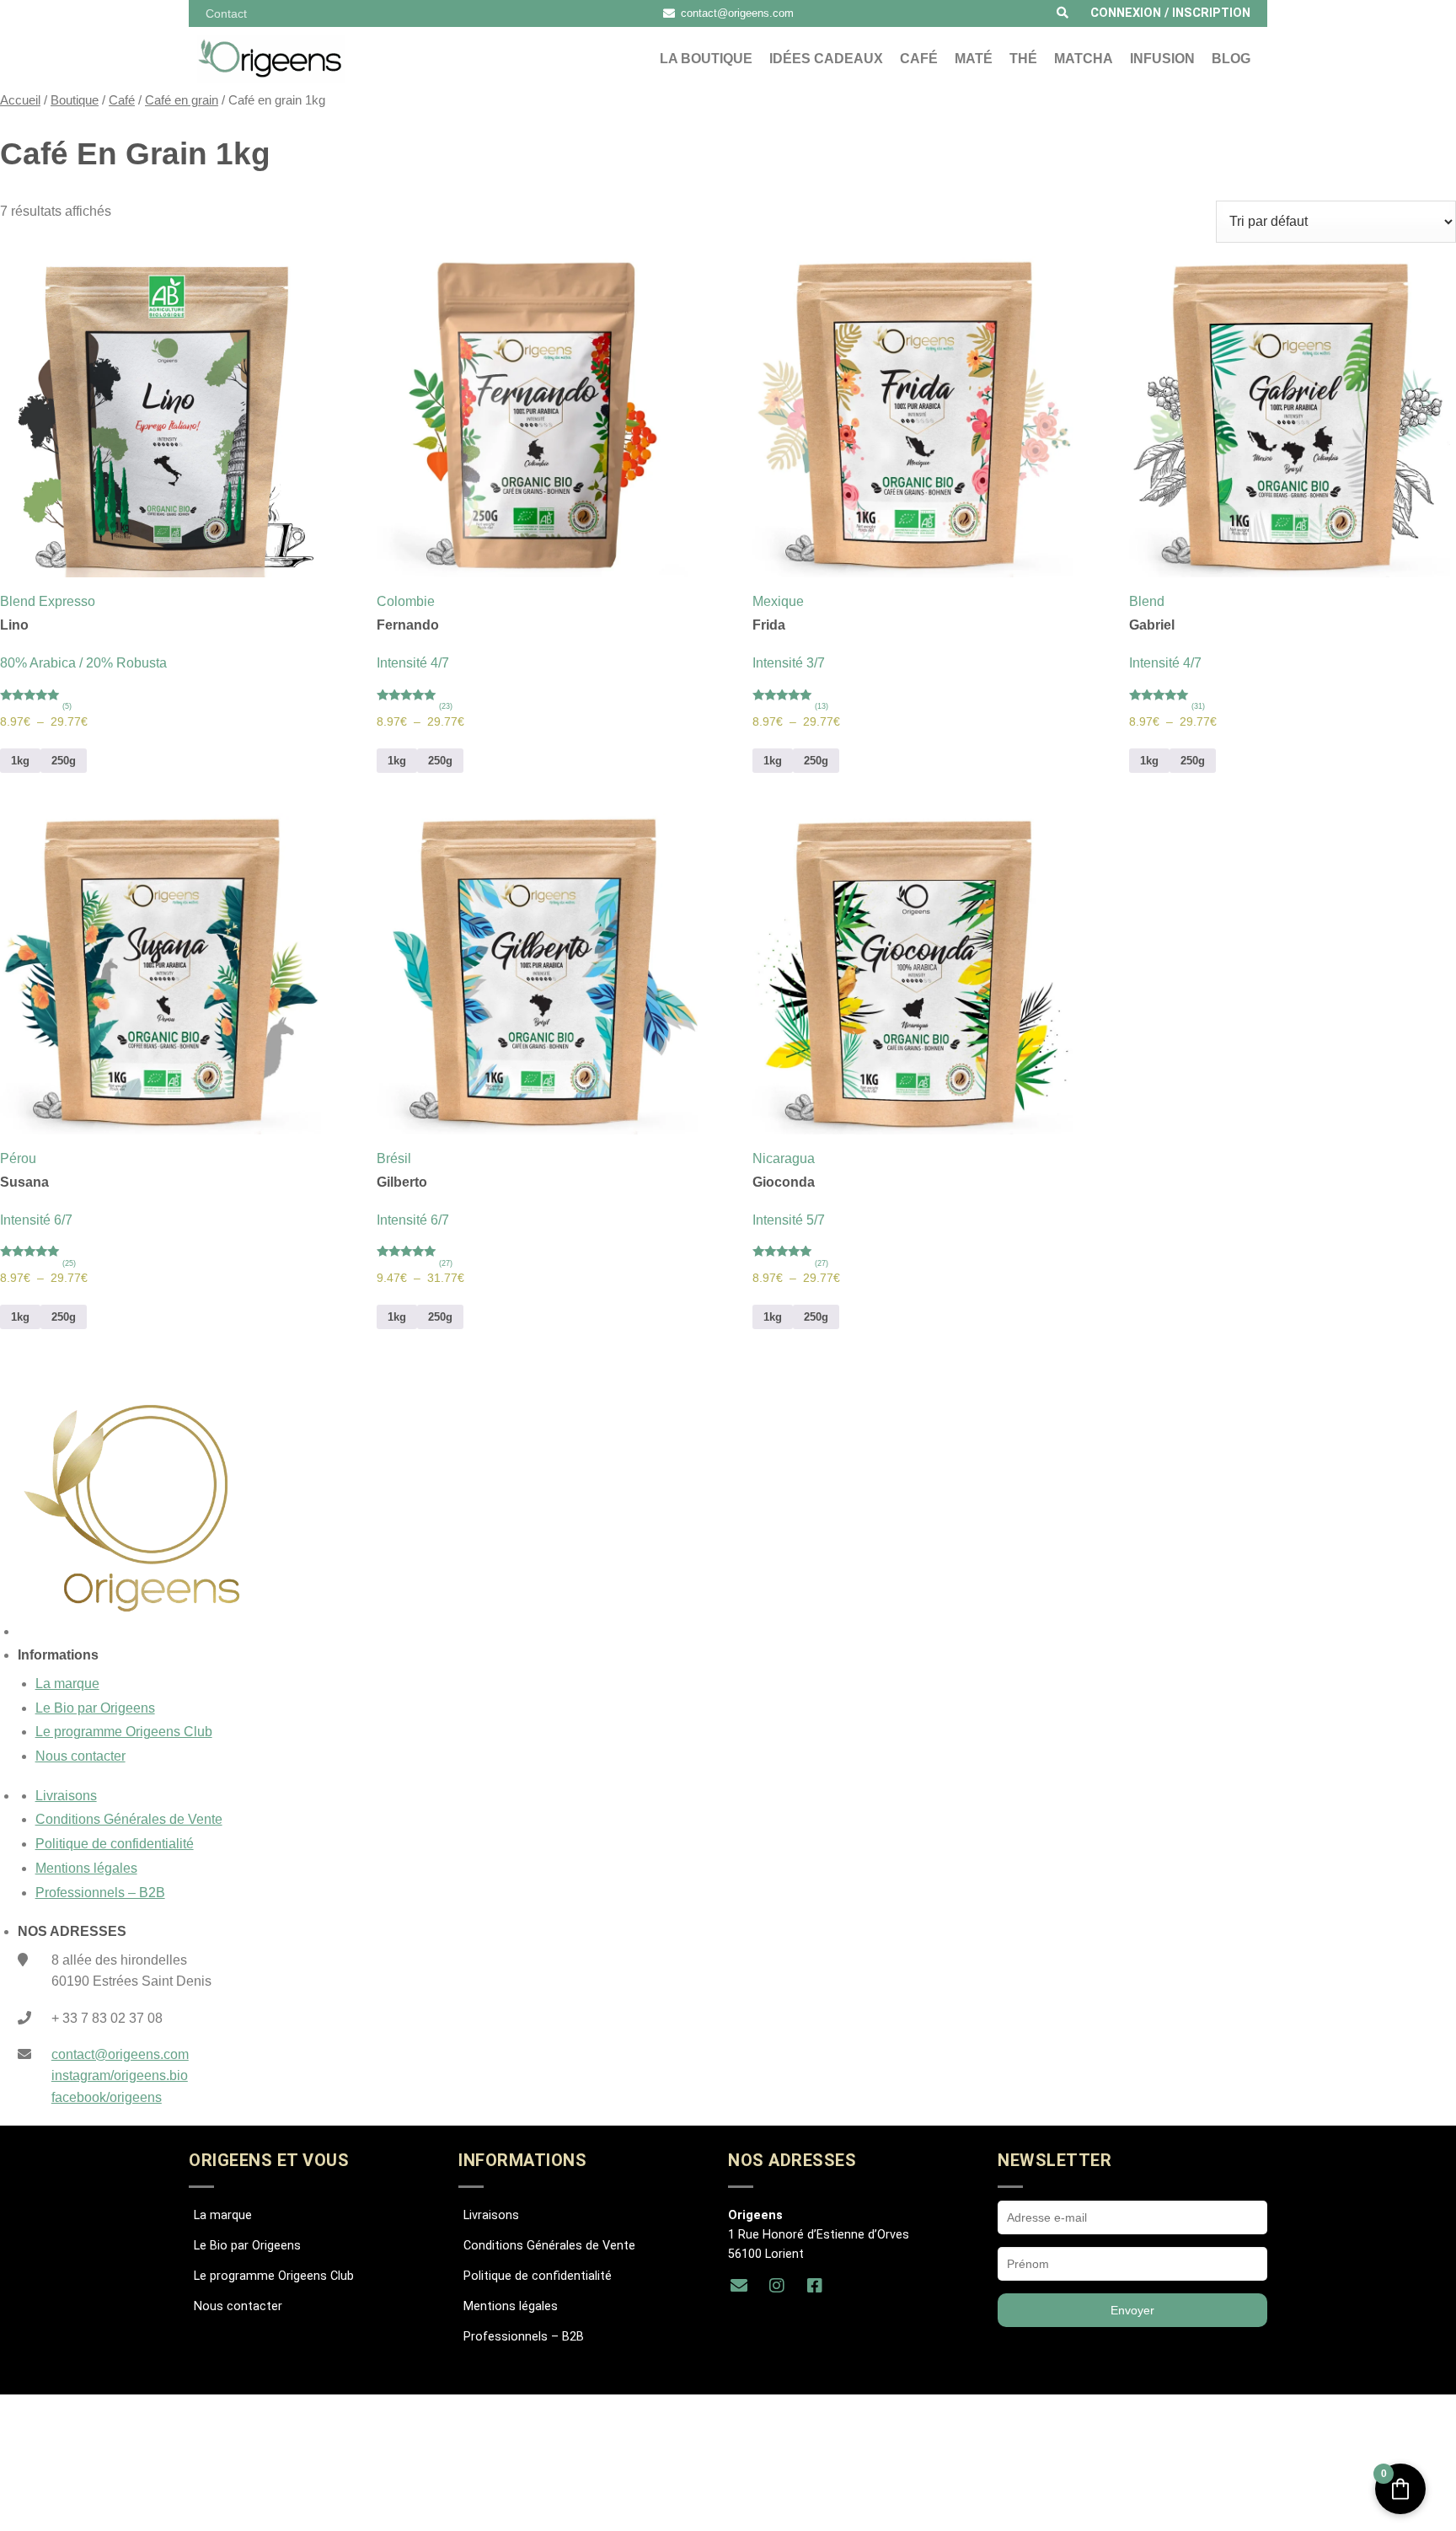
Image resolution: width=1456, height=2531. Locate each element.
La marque (67, 1684)
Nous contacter (80, 1756)
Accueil (20, 100)
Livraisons (66, 1796)
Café (919, 59)
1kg (20, 761)
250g (64, 761)
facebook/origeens (107, 2097)
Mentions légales (86, 1868)
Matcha (1084, 59)
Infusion (1162, 59)
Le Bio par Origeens (95, 1708)
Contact (226, 13)
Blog (1231, 59)
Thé (1023, 59)
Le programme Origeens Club (124, 1732)
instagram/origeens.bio (120, 2075)
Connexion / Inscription (1170, 13)
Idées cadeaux (826, 59)
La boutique (706, 59)
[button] (1063, 13)
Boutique (75, 100)
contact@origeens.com (120, 2054)
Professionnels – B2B (100, 1893)
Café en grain (182, 100)
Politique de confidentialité (115, 1844)
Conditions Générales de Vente (129, 1819)
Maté (974, 59)
